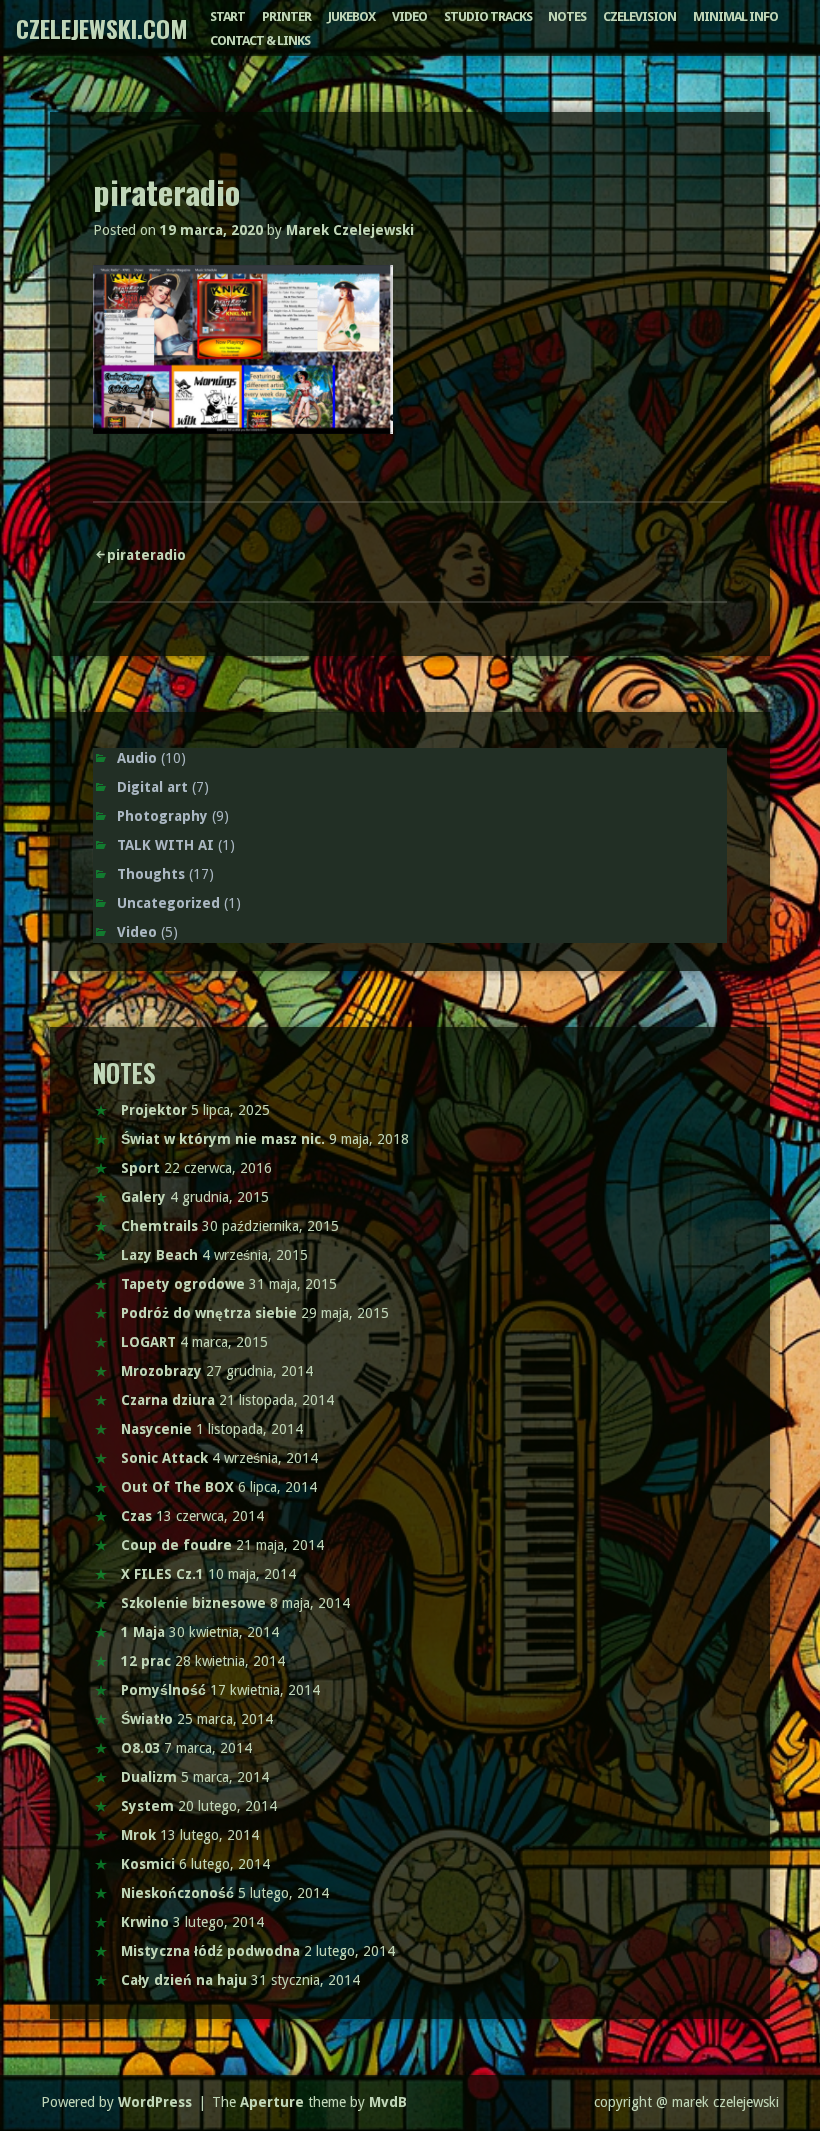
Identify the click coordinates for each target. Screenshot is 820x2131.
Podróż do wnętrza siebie (209, 1313)
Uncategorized (168, 903)
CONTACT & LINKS (260, 40)
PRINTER (286, 16)
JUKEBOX (351, 16)
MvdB (388, 2102)
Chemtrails (159, 1226)
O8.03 (140, 1748)
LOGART (148, 1342)
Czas (136, 1516)
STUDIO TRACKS (488, 16)
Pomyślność (163, 1690)
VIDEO (409, 16)
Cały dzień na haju (184, 1980)
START (227, 16)
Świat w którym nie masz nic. (223, 1139)
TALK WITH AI (165, 845)
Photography (162, 816)
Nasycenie (156, 1429)
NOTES (567, 16)
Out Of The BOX (177, 1487)
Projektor (154, 1110)
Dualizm (149, 1777)
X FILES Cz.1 (162, 1574)
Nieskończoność (177, 1893)
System (147, 1806)
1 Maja (143, 1632)
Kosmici (148, 1864)
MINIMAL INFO (735, 16)
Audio (137, 758)
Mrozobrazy (161, 1371)
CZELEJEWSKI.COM (102, 28)
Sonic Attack (164, 1458)
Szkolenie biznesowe (193, 1603)
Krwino (145, 1922)
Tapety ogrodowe (183, 1284)
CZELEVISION (639, 16)
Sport (140, 1168)
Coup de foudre (176, 1545)
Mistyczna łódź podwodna (210, 1951)
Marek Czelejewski (350, 230)
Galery (143, 1197)
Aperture (272, 2102)
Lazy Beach (159, 1255)
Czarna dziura (168, 1400)
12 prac (146, 1661)
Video (137, 932)
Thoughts (151, 874)
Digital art (152, 787)
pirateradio (146, 555)
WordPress (155, 2102)
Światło (147, 1719)
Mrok (138, 1835)
